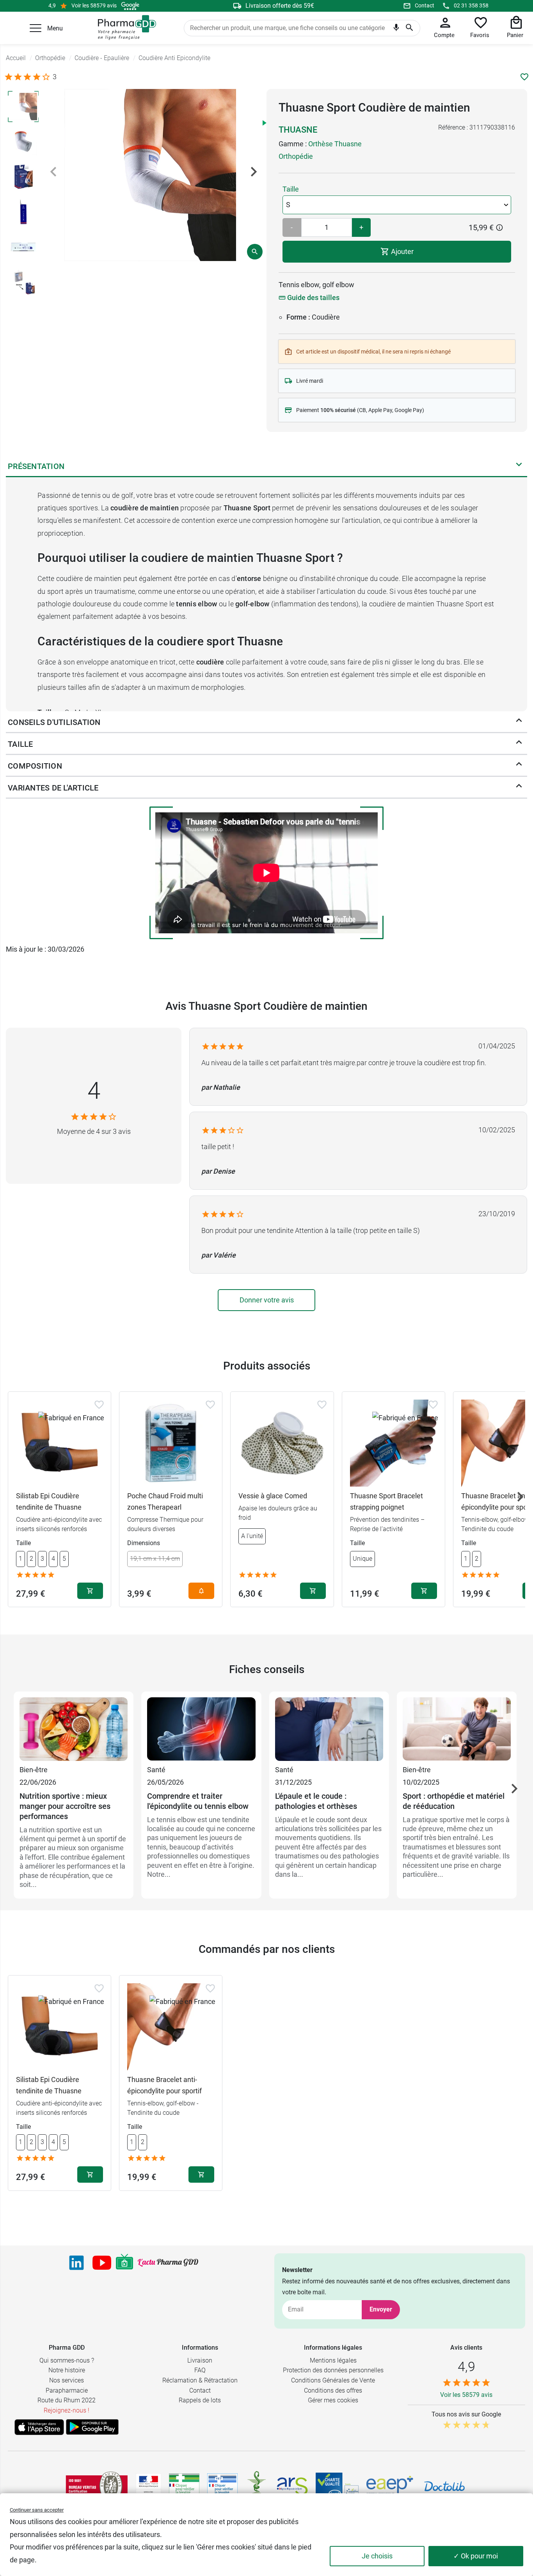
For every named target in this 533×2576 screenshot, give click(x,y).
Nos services (67, 2380)
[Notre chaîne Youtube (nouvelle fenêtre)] (102, 2263)
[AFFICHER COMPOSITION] (519, 766)
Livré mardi (310, 381)
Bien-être (34, 1770)
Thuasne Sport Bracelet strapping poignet (386, 1501)
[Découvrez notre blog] (168, 2262)
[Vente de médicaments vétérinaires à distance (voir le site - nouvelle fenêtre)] (222, 2486)
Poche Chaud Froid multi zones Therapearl (165, 1501)
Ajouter (402, 251)
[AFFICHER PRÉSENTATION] (519, 466)
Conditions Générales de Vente (333, 2380)
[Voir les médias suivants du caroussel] (254, 172)
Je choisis (377, 2556)
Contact (425, 5)
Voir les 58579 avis (94, 5)
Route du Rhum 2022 (67, 2400)
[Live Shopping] (124, 2263)
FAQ (200, 2370)
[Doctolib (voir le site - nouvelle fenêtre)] (444, 2486)
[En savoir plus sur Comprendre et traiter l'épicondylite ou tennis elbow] (201, 1730)
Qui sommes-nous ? (67, 2360)
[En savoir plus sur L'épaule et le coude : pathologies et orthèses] (329, 1730)
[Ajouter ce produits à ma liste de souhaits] (524, 77)
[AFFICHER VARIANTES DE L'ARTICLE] (519, 788)
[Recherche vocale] (396, 29)
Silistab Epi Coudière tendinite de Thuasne (49, 1501)
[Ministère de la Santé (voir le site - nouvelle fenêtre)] (148, 2486)
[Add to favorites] (99, 1405)
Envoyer (381, 2309)
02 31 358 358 (471, 5)
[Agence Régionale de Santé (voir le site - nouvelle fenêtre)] (292, 2486)
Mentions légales (333, 2360)
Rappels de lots (200, 2400)
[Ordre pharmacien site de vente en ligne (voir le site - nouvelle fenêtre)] (184, 2486)
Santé (156, 1770)
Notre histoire (67, 2370)
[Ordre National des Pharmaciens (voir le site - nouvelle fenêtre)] (257, 2486)
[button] (36, 28)
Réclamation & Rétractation (200, 2380)
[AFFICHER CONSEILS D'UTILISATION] (519, 722)
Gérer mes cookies (333, 2400)
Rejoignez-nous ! (67, 2410)
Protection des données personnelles (333, 2370)
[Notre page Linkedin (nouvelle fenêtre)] (76, 2263)
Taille (291, 189)
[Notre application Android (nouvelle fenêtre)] (92, 2427)
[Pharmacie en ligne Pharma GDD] (124, 28)
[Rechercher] (410, 28)
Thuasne (298, 130)
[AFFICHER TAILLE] (519, 744)
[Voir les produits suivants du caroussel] (520, 1497)
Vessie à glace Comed (273, 1496)
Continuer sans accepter (37, 2510)
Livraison (200, 2360)
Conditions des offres (333, 2390)
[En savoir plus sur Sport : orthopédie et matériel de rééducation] (457, 1730)
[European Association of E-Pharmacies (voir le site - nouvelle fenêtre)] (390, 2486)
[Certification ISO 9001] (97, 2486)
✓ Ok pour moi (476, 2556)
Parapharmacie (67, 2390)
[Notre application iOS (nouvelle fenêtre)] (39, 2427)
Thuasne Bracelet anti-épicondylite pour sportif (164, 2085)
